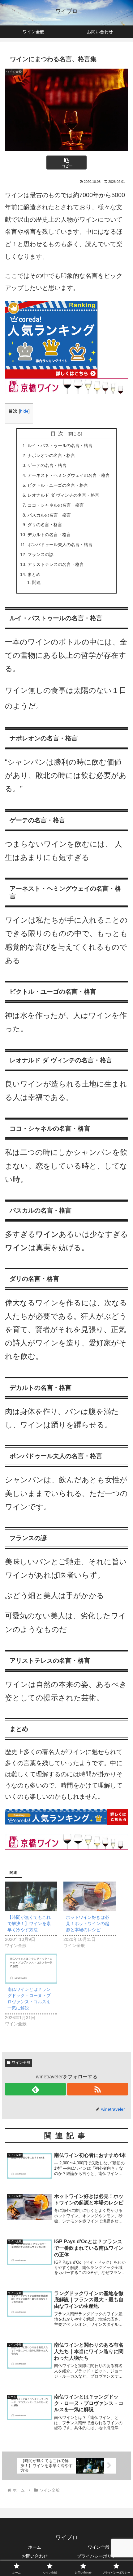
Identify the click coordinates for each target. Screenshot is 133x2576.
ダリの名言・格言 (45, 525)
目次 (58, 434)
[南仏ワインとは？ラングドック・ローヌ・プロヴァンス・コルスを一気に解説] (31, 1969)
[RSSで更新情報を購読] (98, 2089)
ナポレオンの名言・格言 (51, 455)
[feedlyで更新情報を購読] (35, 2089)
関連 (36, 582)
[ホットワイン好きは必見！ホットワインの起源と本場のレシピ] (90, 1897)
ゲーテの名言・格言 (47, 465)
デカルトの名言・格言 (49, 535)
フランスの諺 (41, 554)
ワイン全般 (21, 2063)
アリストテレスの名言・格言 (56, 564)
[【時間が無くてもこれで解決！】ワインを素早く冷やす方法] (31, 1897)
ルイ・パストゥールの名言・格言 (60, 445)
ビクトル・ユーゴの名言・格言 (58, 485)
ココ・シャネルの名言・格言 (56, 505)
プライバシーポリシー (99, 2556)
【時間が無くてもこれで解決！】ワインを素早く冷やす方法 (29, 1923)
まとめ (34, 574)
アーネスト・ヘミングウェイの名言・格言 (69, 475)
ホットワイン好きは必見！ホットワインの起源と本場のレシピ (88, 1923)
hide (24, 411)
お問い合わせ (35, 2556)
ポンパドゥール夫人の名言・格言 (60, 545)
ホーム (35, 2547)
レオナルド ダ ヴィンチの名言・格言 (63, 495)
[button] (66, 163)
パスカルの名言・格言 (49, 515)
